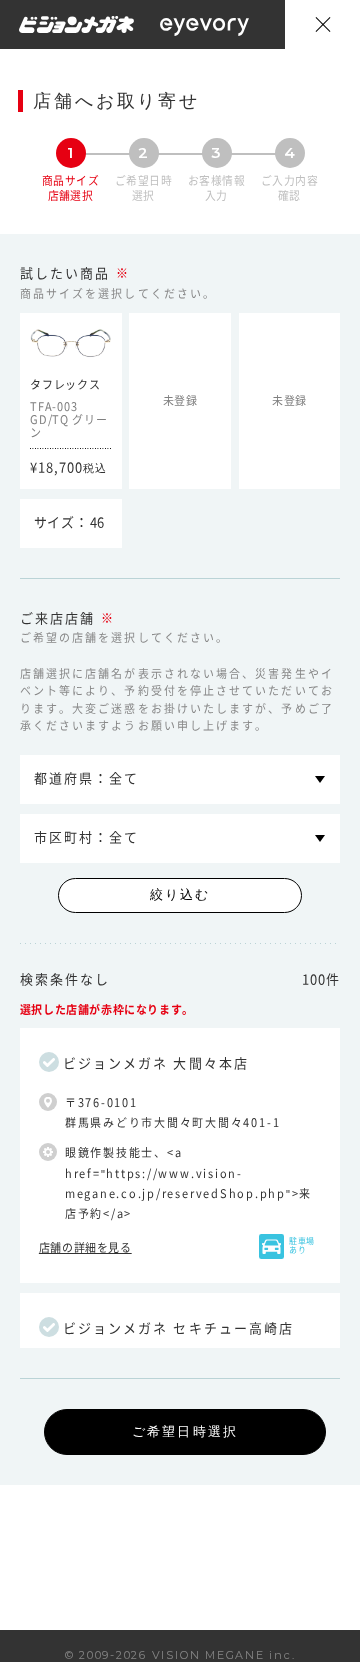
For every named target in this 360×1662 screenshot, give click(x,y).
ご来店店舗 (57, 618)
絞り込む (180, 894)
